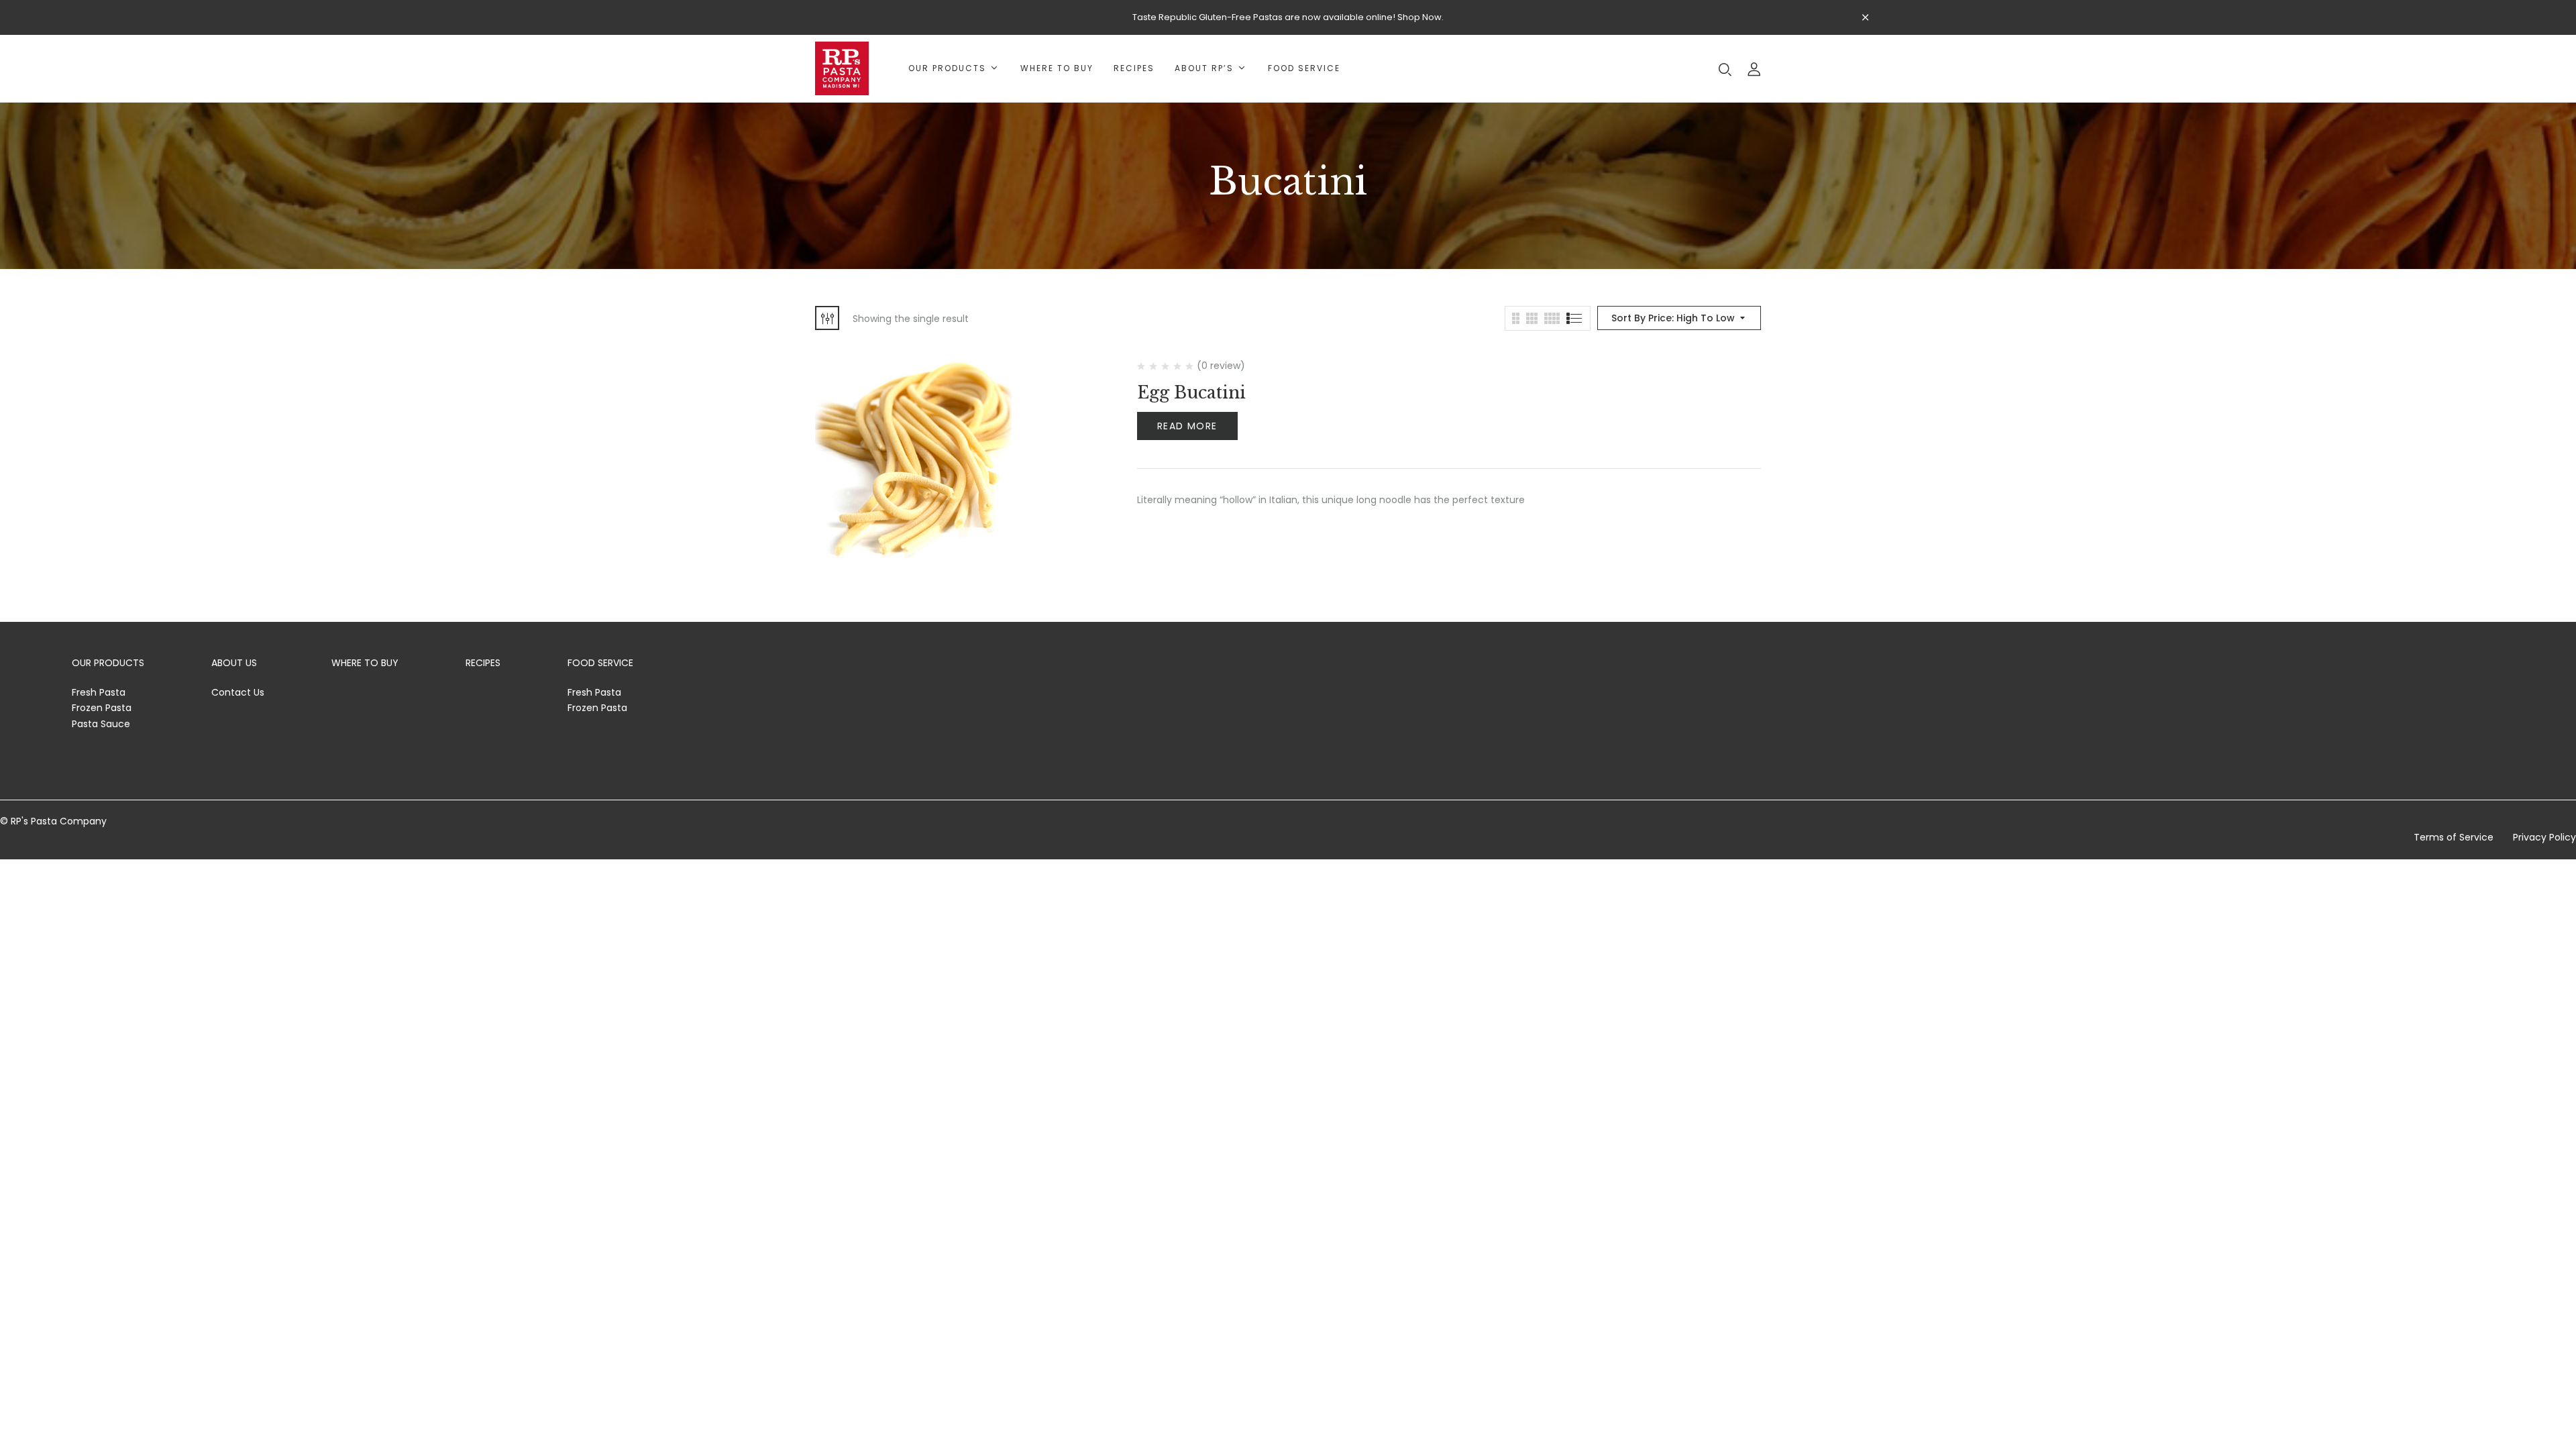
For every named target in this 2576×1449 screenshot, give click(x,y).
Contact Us (238, 692)
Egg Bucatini (1191, 393)
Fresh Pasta (99, 692)
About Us (234, 663)
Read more (1187, 426)
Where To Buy (365, 663)
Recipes (483, 663)
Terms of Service (2454, 837)
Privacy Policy (2544, 837)
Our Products (108, 663)
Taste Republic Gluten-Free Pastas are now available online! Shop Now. (1288, 17)
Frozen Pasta (102, 708)
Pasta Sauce (101, 724)
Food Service (600, 663)
